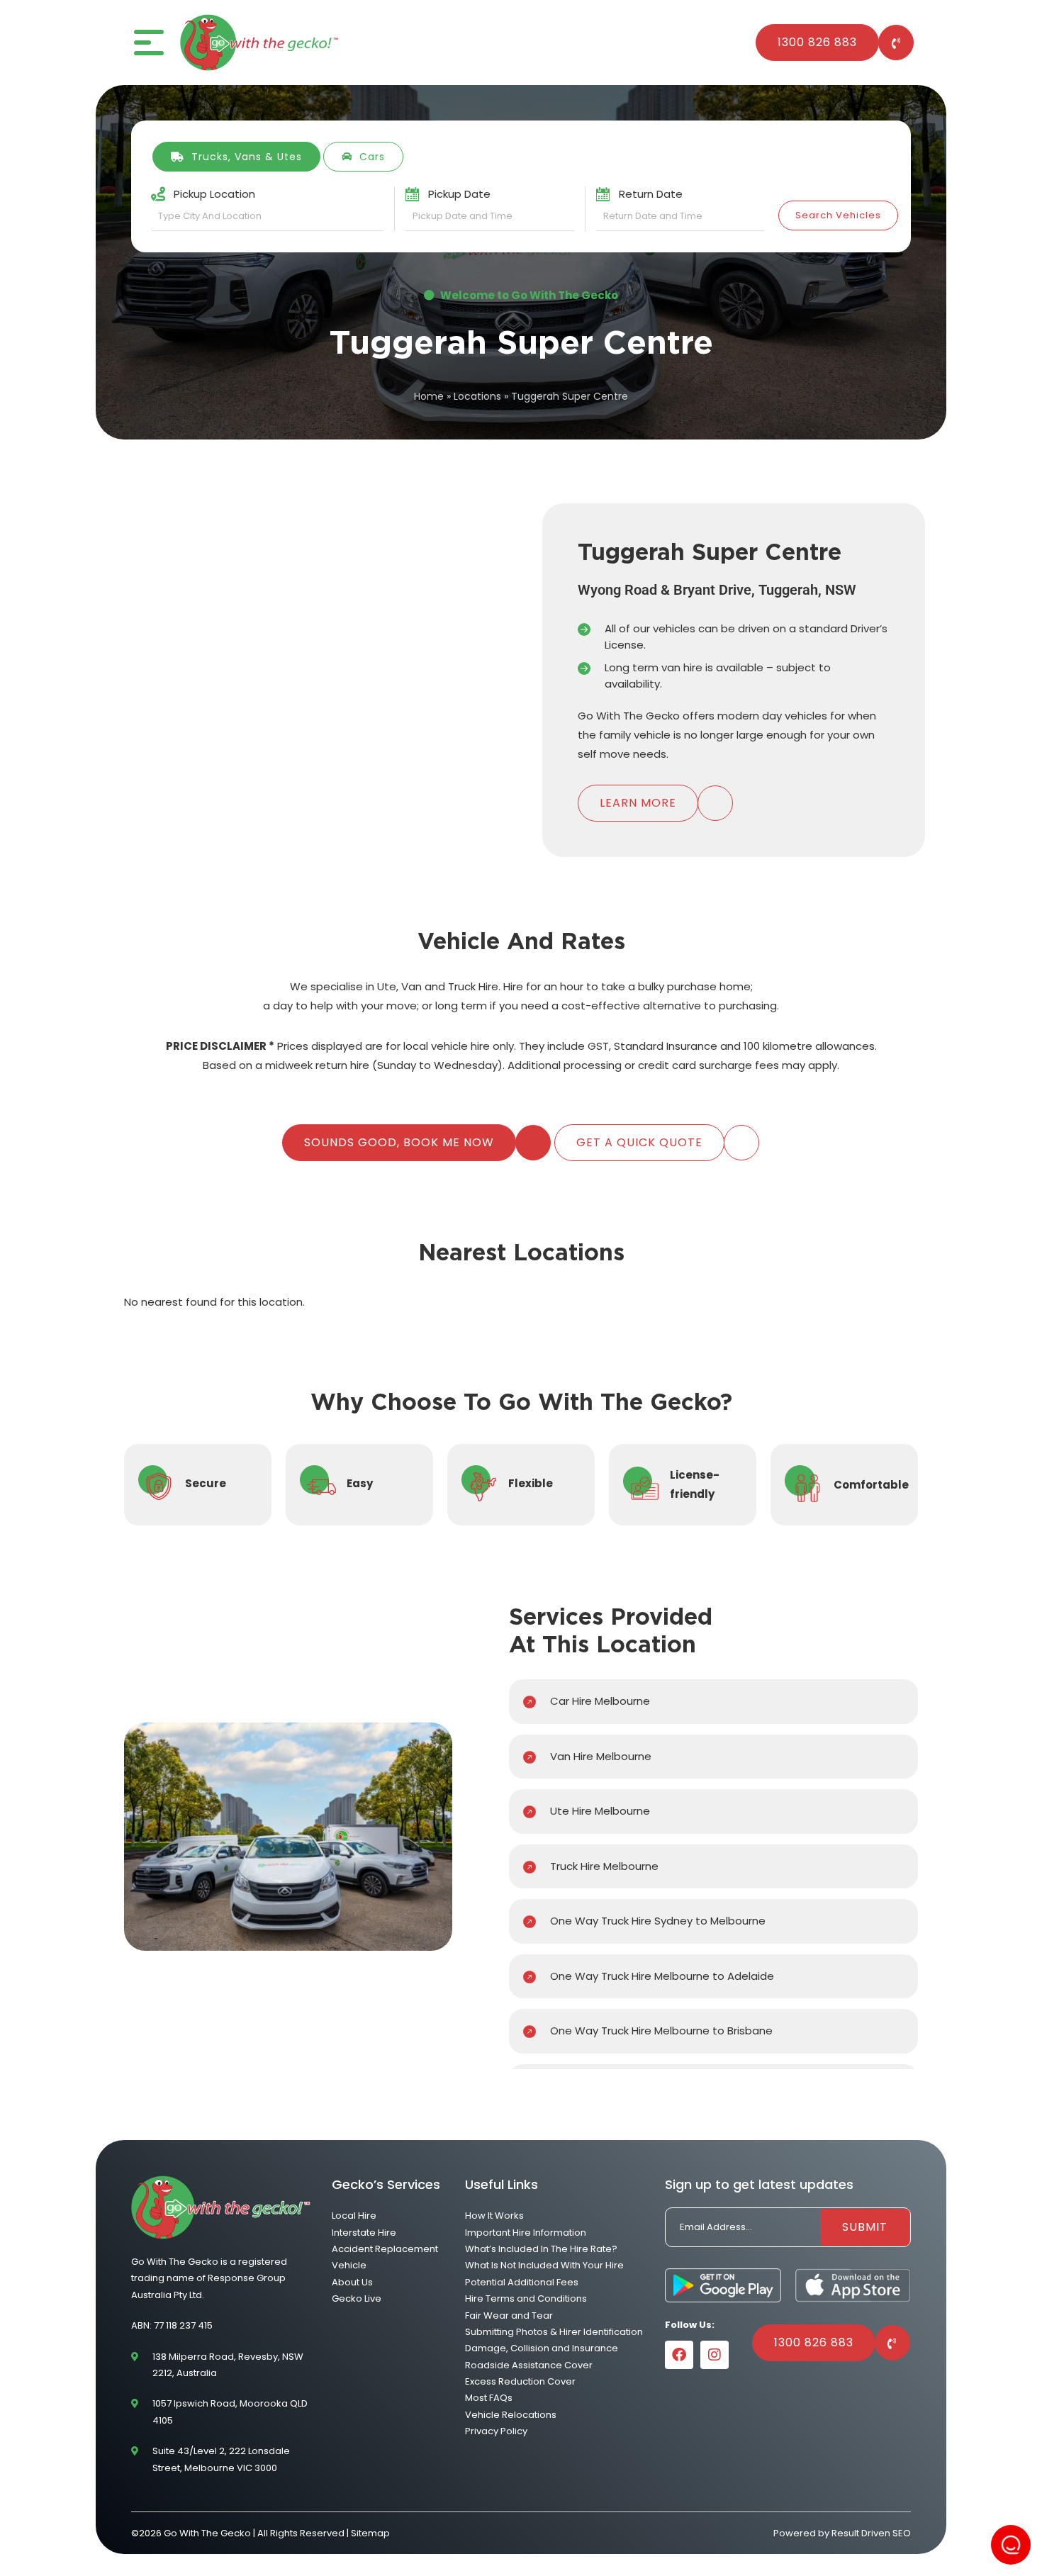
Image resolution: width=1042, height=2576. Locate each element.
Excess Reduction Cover (520, 2381)
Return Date (651, 194)
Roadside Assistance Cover (529, 2365)
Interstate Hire (364, 2233)
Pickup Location (214, 194)
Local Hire (354, 2216)
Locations (477, 396)
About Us (352, 2282)
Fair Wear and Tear (509, 2315)
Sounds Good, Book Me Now (399, 1142)
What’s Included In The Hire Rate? (541, 2249)
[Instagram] (715, 2355)
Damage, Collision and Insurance (542, 2349)
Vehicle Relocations (511, 2415)
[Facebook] (679, 2355)
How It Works (494, 2216)
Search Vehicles (838, 215)
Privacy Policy (496, 2432)
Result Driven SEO (871, 2533)
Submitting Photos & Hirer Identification (554, 2332)
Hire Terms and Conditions (526, 2298)
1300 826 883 (817, 42)
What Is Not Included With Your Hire (544, 2266)
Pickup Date (459, 194)
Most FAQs (489, 2398)
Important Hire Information (526, 2233)
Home (429, 396)
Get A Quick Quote (639, 1142)
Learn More (638, 803)
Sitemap (370, 2533)
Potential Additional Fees (522, 2282)
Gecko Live (357, 2298)
